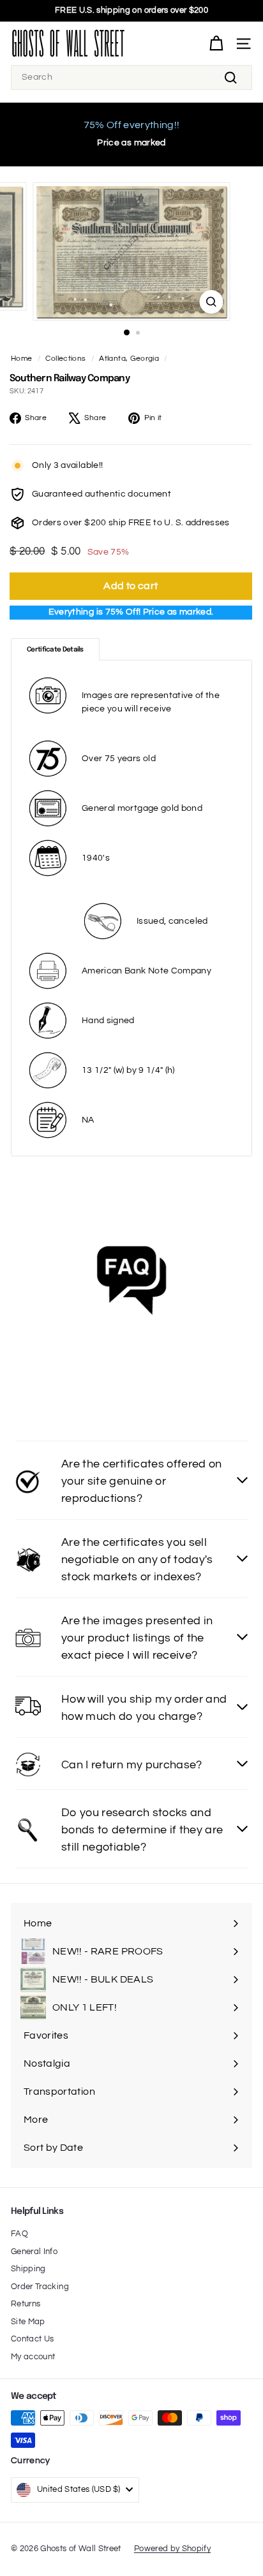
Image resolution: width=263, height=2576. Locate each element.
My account (33, 2357)
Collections (65, 358)
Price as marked (131, 143)
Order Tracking (40, 2287)
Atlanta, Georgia (129, 358)
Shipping (28, 2269)
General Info (34, 2252)
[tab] (55, 650)
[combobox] (131, 77)
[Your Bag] (216, 44)
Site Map (28, 2322)
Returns (26, 2304)
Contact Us (33, 2339)
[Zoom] (212, 302)
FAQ (19, 2234)
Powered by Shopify (172, 2549)
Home (21, 358)
